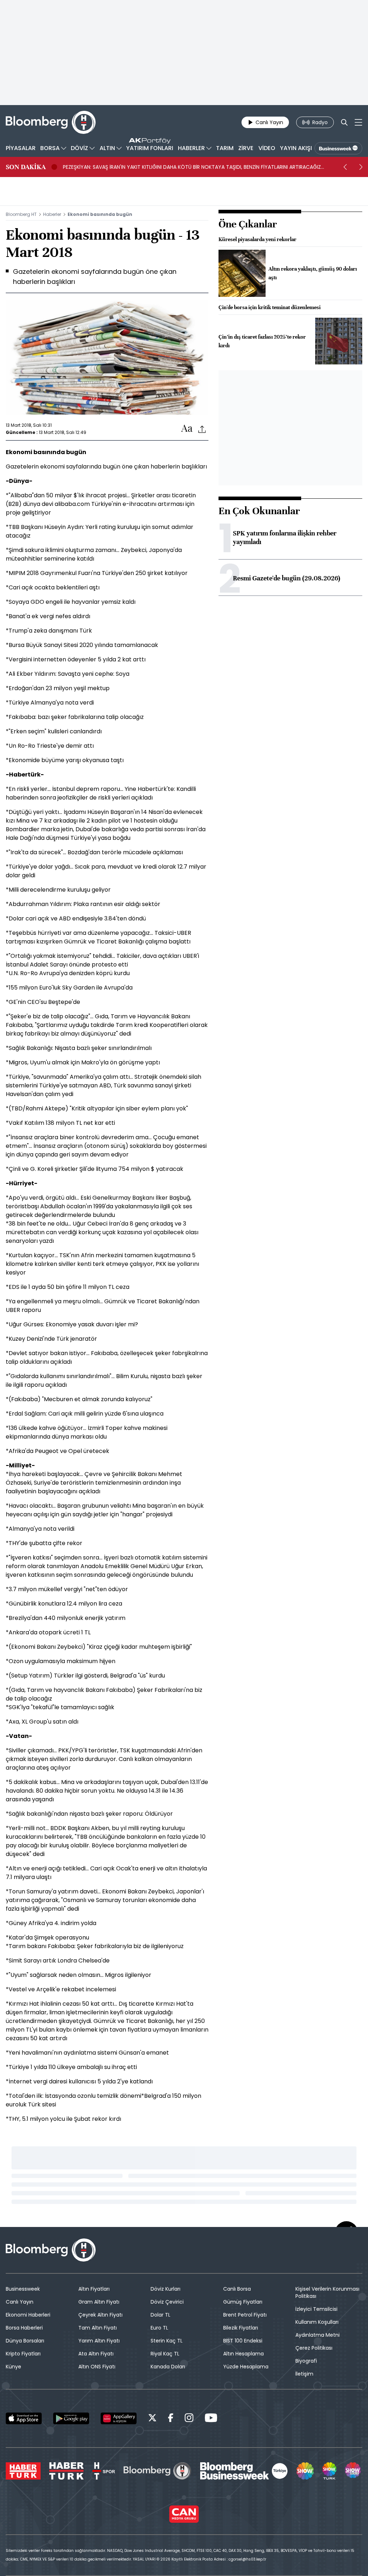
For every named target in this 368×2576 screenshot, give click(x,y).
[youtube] (211, 2419)
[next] (361, 167)
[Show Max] (354, 2471)
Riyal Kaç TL (165, 2354)
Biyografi (306, 2361)
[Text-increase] (187, 429)
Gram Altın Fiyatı (99, 2302)
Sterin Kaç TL (167, 2341)
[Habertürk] (23, 2471)
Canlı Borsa (237, 2289)
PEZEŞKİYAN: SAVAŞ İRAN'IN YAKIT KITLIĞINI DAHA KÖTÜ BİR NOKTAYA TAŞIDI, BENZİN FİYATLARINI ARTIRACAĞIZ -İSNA (192, 167)
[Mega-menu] (358, 122)
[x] (152, 2419)
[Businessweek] (244, 2471)
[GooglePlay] (71, 2418)
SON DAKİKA (26, 167)
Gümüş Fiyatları (243, 2302)
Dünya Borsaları (25, 2341)
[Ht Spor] (104, 2471)
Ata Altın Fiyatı (96, 2354)
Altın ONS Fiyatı (97, 2367)
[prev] (345, 167)
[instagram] (189, 2419)
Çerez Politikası (314, 2348)
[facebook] (171, 2419)
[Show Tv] (305, 2471)
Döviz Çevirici (167, 2302)
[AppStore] (24, 2418)
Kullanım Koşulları (317, 2322)
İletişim (304, 2374)
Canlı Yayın (20, 2302)
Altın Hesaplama (243, 2354)
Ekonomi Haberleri (28, 2315)
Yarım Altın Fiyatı (99, 2341)
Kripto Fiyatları (23, 2354)
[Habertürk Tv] (66, 2471)
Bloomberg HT (21, 214)
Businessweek (23, 2289)
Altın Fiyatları (94, 2289)
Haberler (52, 214)
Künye (13, 2367)
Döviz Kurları (165, 2289)
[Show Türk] (329, 2471)
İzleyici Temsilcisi (316, 2309)
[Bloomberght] (51, 122)
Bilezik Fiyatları (241, 2328)
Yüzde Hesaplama (246, 2367)
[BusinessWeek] (338, 148)
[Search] (344, 122)
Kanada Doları (168, 2367)
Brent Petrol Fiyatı (245, 2315)
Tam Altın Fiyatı (98, 2328)
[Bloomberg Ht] (157, 2471)
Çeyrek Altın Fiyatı (100, 2315)
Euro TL (159, 2328)
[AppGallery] (119, 2418)
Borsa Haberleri (24, 2328)
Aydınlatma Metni (318, 2335)
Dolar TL (160, 2315)
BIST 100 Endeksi (243, 2341)
